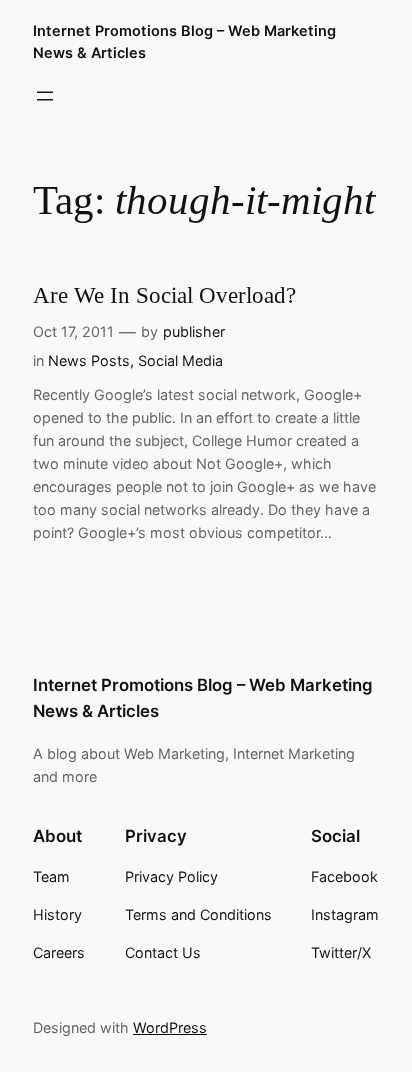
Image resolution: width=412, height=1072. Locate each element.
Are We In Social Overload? (164, 295)
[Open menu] (45, 96)
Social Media (180, 360)
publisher (194, 331)
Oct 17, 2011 (73, 331)
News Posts (89, 360)
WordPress (170, 1027)
